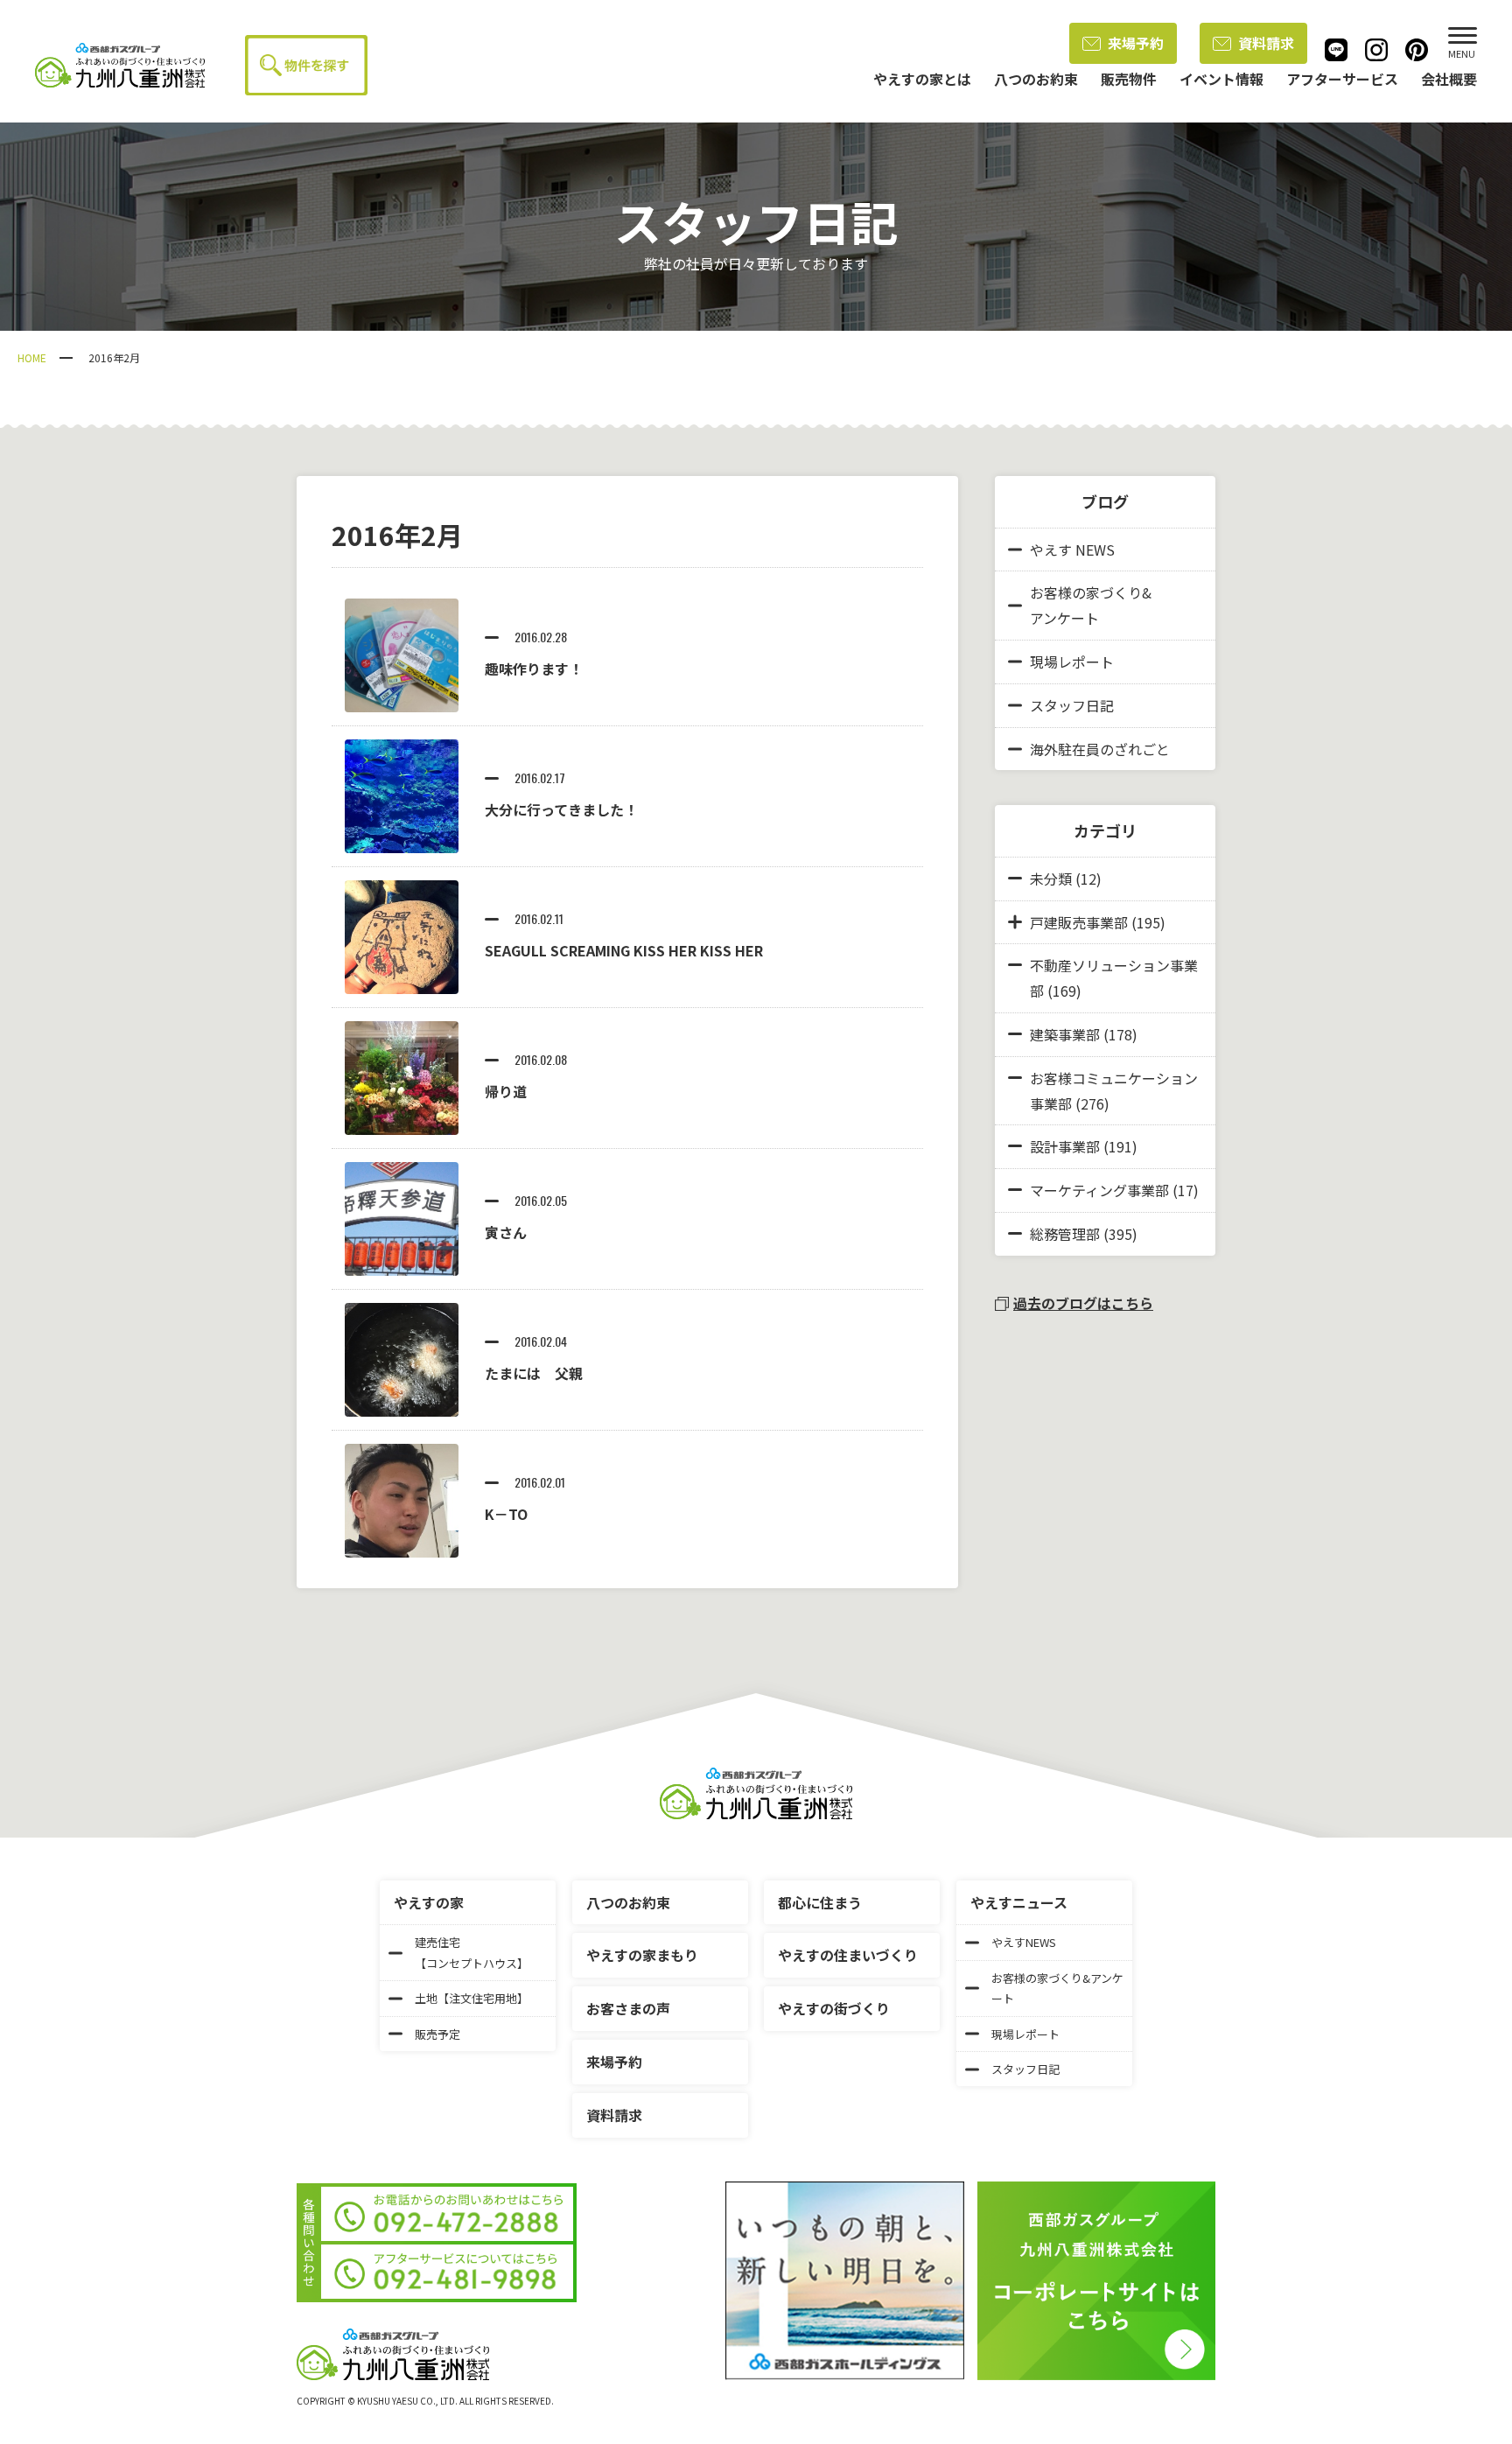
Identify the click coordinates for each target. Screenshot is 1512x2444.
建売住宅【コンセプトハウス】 (472, 1952)
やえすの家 (429, 1902)
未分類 (1051, 879)
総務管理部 (1065, 1234)
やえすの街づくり (834, 2008)
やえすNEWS (1024, 1942)
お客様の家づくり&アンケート (1091, 605)
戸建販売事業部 (1079, 922)
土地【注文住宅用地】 (472, 1998)
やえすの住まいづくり (848, 1955)
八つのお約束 (628, 1902)
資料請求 (1266, 43)
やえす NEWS (1072, 550)
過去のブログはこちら (1083, 1303)
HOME (32, 357)
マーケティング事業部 (1099, 1190)
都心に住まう (820, 1902)
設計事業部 (1065, 1146)
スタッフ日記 (1072, 705)
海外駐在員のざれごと (1100, 749)
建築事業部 (1065, 1034)
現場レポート (1072, 662)
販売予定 (437, 2034)
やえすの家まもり (642, 1955)
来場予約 (1136, 43)
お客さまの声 (628, 2008)
